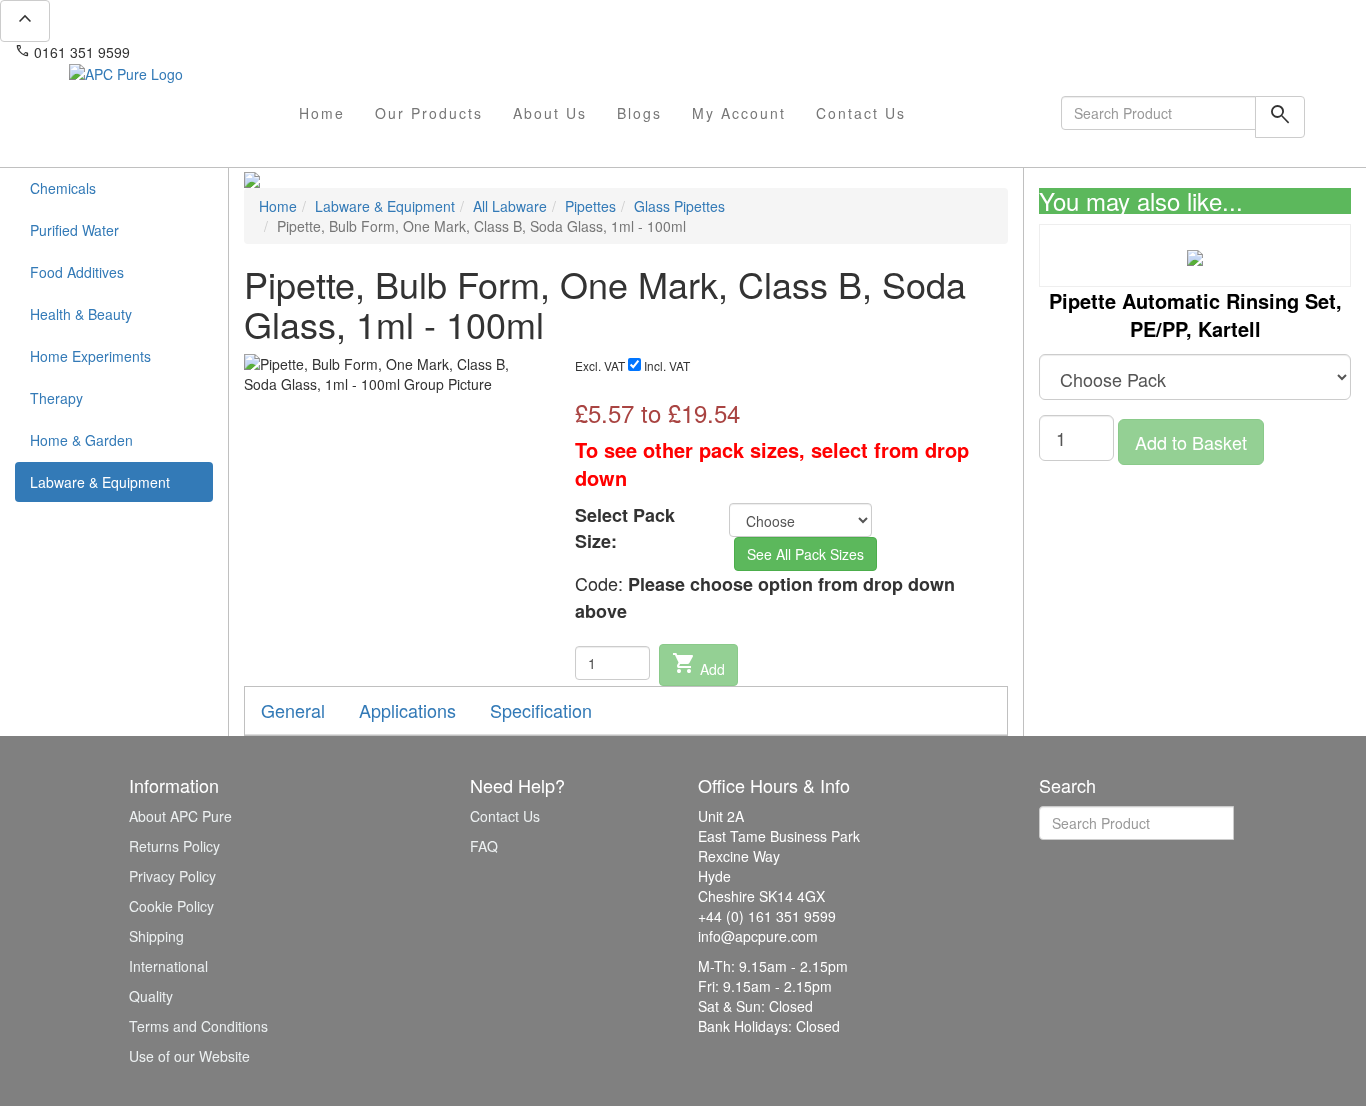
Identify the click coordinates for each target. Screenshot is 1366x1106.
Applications (407, 710)
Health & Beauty (81, 314)
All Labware (510, 206)
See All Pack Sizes (805, 554)
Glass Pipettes (679, 206)
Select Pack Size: (625, 528)
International (168, 966)
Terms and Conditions (198, 1026)
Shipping (156, 936)
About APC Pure (180, 816)
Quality (151, 996)
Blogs (639, 113)
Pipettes (590, 206)
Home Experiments (90, 356)
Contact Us (861, 113)
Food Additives (77, 272)
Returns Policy (174, 846)
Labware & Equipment (100, 482)
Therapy (56, 398)
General (293, 710)
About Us (550, 113)
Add (698, 665)
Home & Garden (81, 440)
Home (322, 113)
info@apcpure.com (203, 52)
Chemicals (63, 188)
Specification (541, 710)
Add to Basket (1191, 442)
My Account (739, 113)
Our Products (429, 113)
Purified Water (74, 230)
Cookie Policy (171, 906)
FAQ (484, 846)
